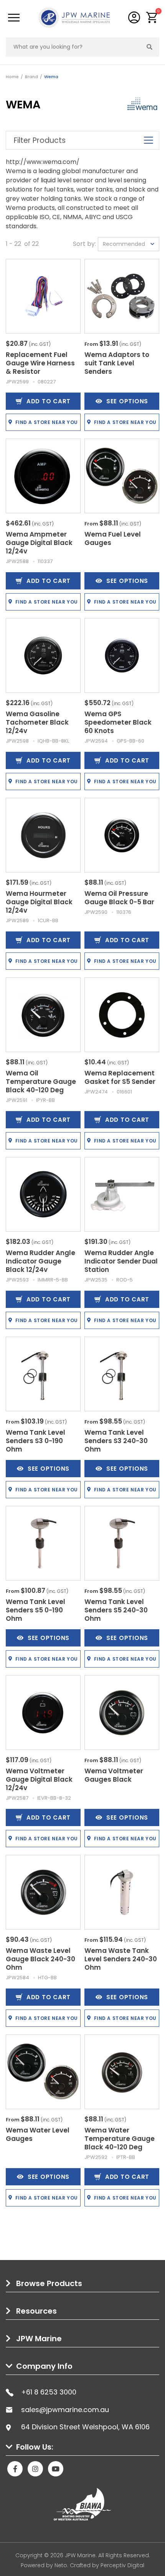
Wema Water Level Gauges (38, 2134)
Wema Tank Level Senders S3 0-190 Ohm (35, 1441)
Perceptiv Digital (122, 2565)
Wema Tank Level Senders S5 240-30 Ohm (116, 1610)
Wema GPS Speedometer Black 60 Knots (118, 722)
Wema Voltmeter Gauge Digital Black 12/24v (39, 1779)
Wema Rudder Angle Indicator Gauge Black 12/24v (40, 1261)
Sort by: (84, 244)
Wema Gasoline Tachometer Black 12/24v (37, 722)
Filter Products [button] (40, 140)
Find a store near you (47, 422)
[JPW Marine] (74, 17)
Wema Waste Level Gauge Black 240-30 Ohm (40, 1959)
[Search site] (150, 47)
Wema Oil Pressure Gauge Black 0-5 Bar (119, 898)
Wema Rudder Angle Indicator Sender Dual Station (121, 1261)
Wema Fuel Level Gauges (113, 538)
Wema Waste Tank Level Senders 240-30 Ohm (121, 1959)
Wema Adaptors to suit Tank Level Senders (117, 363)
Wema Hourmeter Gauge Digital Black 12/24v (39, 902)
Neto (61, 2565)
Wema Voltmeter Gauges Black (114, 1775)
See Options (127, 401)
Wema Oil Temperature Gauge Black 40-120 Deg (41, 1082)
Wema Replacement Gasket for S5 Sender (120, 1077)
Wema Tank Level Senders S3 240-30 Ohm (116, 1441)
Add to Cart (49, 401)
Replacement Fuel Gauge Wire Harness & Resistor (40, 363)
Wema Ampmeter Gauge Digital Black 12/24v (39, 543)
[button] (152, 17)
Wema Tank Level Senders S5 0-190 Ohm (35, 1610)
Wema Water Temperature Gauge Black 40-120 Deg (120, 2139)
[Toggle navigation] (14, 18)
